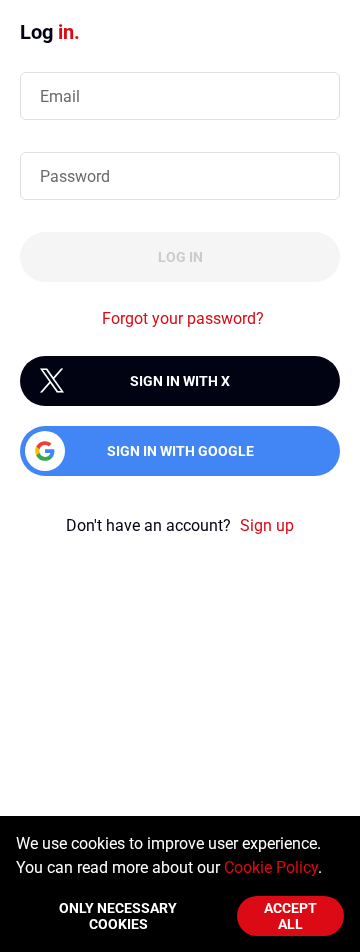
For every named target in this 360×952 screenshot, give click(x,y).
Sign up (267, 525)
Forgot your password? (183, 318)
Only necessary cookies (118, 916)
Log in (180, 257)
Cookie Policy (271, 867)
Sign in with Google (180, 451)
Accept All (290, 916)
